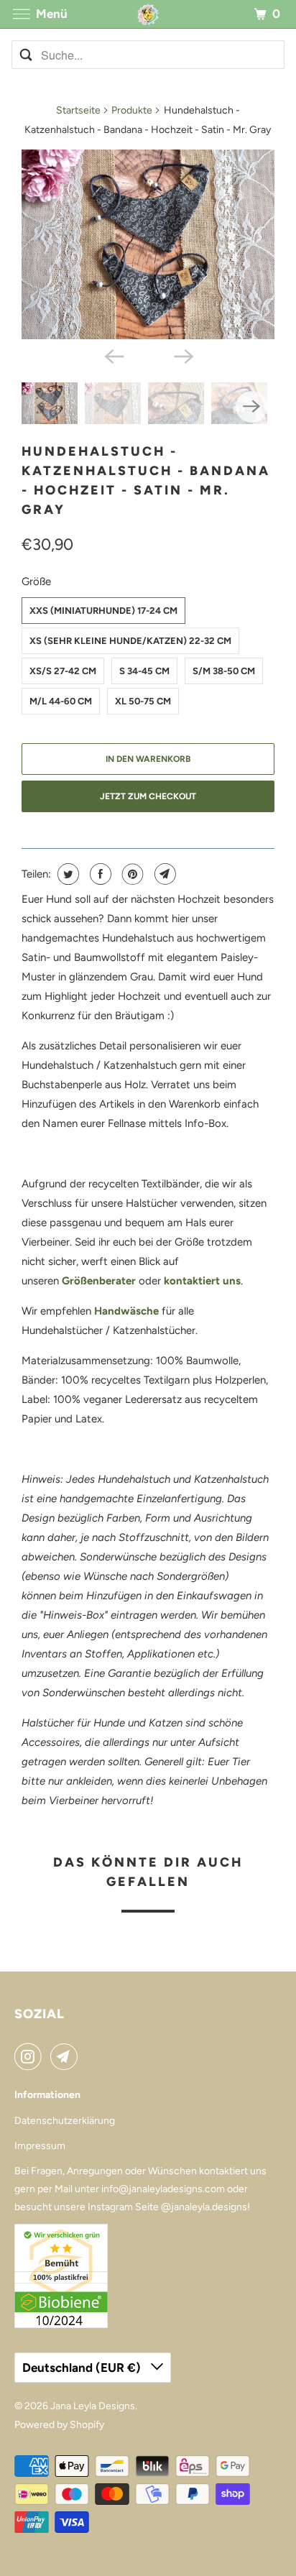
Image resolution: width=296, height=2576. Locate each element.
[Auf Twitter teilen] (66, 874)
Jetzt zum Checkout (148, 796)
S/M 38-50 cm (224, 671)
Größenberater (99, 1281)
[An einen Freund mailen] (163, 874)
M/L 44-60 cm (61, 701)
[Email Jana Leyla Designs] (67, 2056)
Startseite (78, 110)
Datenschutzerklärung (65, 2121)
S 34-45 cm (144, 671)
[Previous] (114, 355)
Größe (36, 581)
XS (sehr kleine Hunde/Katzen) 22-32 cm (130, 641)
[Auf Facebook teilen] (99, 874)
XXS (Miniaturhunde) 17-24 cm (103, 611)
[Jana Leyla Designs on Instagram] (31, 2056)
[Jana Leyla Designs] (148, 14)
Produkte (132, 110)
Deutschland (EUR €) (83, 2368)
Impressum (40, 2146)
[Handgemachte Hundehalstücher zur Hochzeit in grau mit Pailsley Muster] (148, 244)
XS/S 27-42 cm (63, 671)
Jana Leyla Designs (93, 2406)
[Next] (182, 355)
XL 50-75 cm (143, 701)
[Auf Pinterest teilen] (131, 874)
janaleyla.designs (209, 2207)
